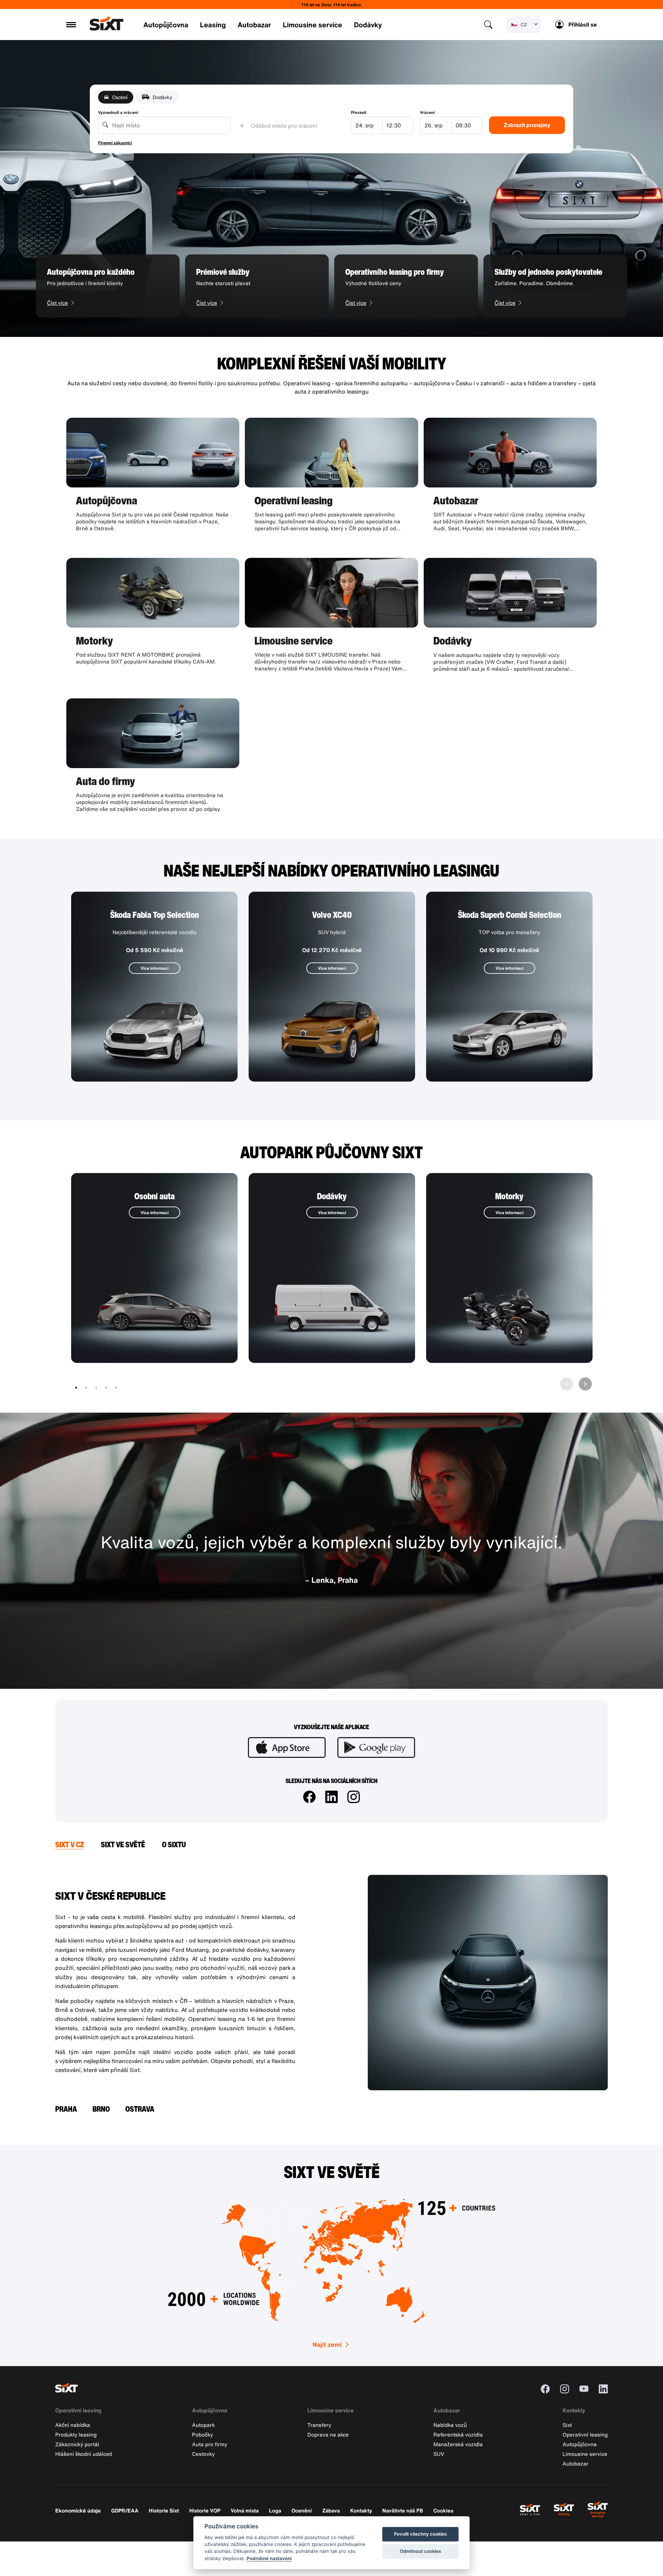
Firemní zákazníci (115, 143)
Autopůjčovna (166, 25)
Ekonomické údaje (78, 2510)
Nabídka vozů (450, 2425)
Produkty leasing (76, 2434)
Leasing (213, 25)
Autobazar (254, 25)
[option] (108, 286)
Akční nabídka (73, 2425)
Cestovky (203, 2454)
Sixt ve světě (123, 1844)
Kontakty (574, 2410)
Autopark (203, 2425)
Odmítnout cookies (420, 2551)
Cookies (443, 2510)
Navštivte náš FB (403, 2510)
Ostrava (140, 2109)
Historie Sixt (164, 2510)
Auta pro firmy (210, 2444)
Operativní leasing (78, 2410)
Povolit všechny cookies (420, 2534)
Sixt (567, 2425)
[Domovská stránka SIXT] (107, 29)
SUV (439, 2454)
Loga (275, 2510)
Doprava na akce (328, 2434)
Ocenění (302, 2510)
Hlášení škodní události (84, 2454)
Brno (101, 2109)
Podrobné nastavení (269, 2558)
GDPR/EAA (125, 2510)
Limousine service (313, 25)
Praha (66, 2109)
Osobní (120, 97)
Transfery (319, 2425)
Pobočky (203, 2434)
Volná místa (245, 2510)
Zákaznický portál (77, 2444)
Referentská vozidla (458, 2434)
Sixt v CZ (70, 1844)
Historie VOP (205, 2510)
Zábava (331, 2510)
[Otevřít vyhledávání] (488, 25)
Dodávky (368, 25)
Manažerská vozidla (458, 2444)
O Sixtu (174, 1844)
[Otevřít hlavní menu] (71, 25)
